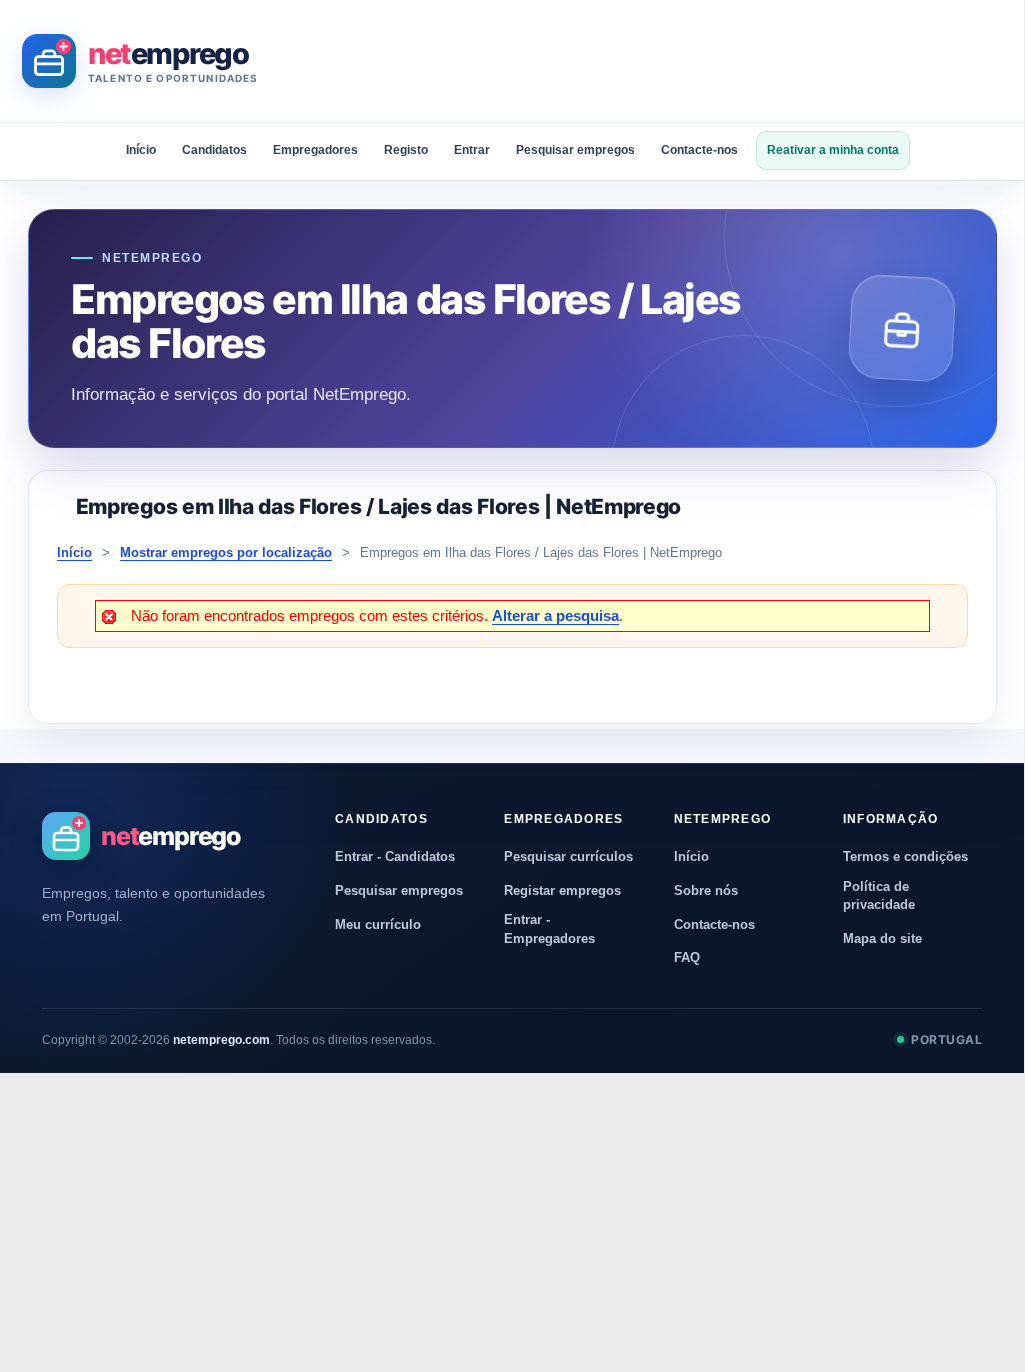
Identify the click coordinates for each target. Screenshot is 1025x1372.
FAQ (687, 957)
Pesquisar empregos (575, 150)
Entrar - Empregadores (549, 928)
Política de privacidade (879, 895)
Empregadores (315, 150)
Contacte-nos (699, 150)
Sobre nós (706, 890)
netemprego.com (221, 1040)
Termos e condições (905, 856)
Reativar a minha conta (833, 150)
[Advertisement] (641, 61)
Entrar (472, 150)
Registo (406, 150)
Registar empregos (562, 890)
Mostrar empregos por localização (226, 552)
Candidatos (214, 150)
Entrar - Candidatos (395, 856)
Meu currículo (378, 924)
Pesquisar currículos (568, 856)
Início (141, 150)
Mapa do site (882, 938)
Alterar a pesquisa (555, 615)
